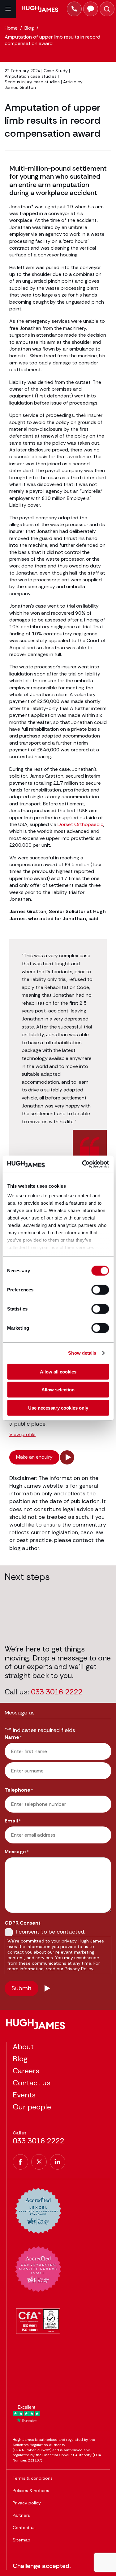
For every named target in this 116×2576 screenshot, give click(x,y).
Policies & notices (31, 2491)
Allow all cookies (58, 1371)
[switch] (100, 1290)
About (23, 2047)
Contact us (32, 2083)
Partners (21, 2515)
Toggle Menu (8, 9)
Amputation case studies (31, 76)
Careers (26, 2071)
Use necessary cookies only (58, 1408)
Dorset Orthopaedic (80, 824)
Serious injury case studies (32, 82)
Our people (32, 2107)
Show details (82, 1353)
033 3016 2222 (57, 1692)
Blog (20, 2059)
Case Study (56, 71)
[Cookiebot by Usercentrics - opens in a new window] (83, 1164)
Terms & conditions (33, 2478)
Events (24, 2095)
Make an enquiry (34, 1457)
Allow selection (58, 1390)
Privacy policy (27, 2503)
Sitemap (21, 2540)
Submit (21, 1988)
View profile (22, 1435)
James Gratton (20, 87)
